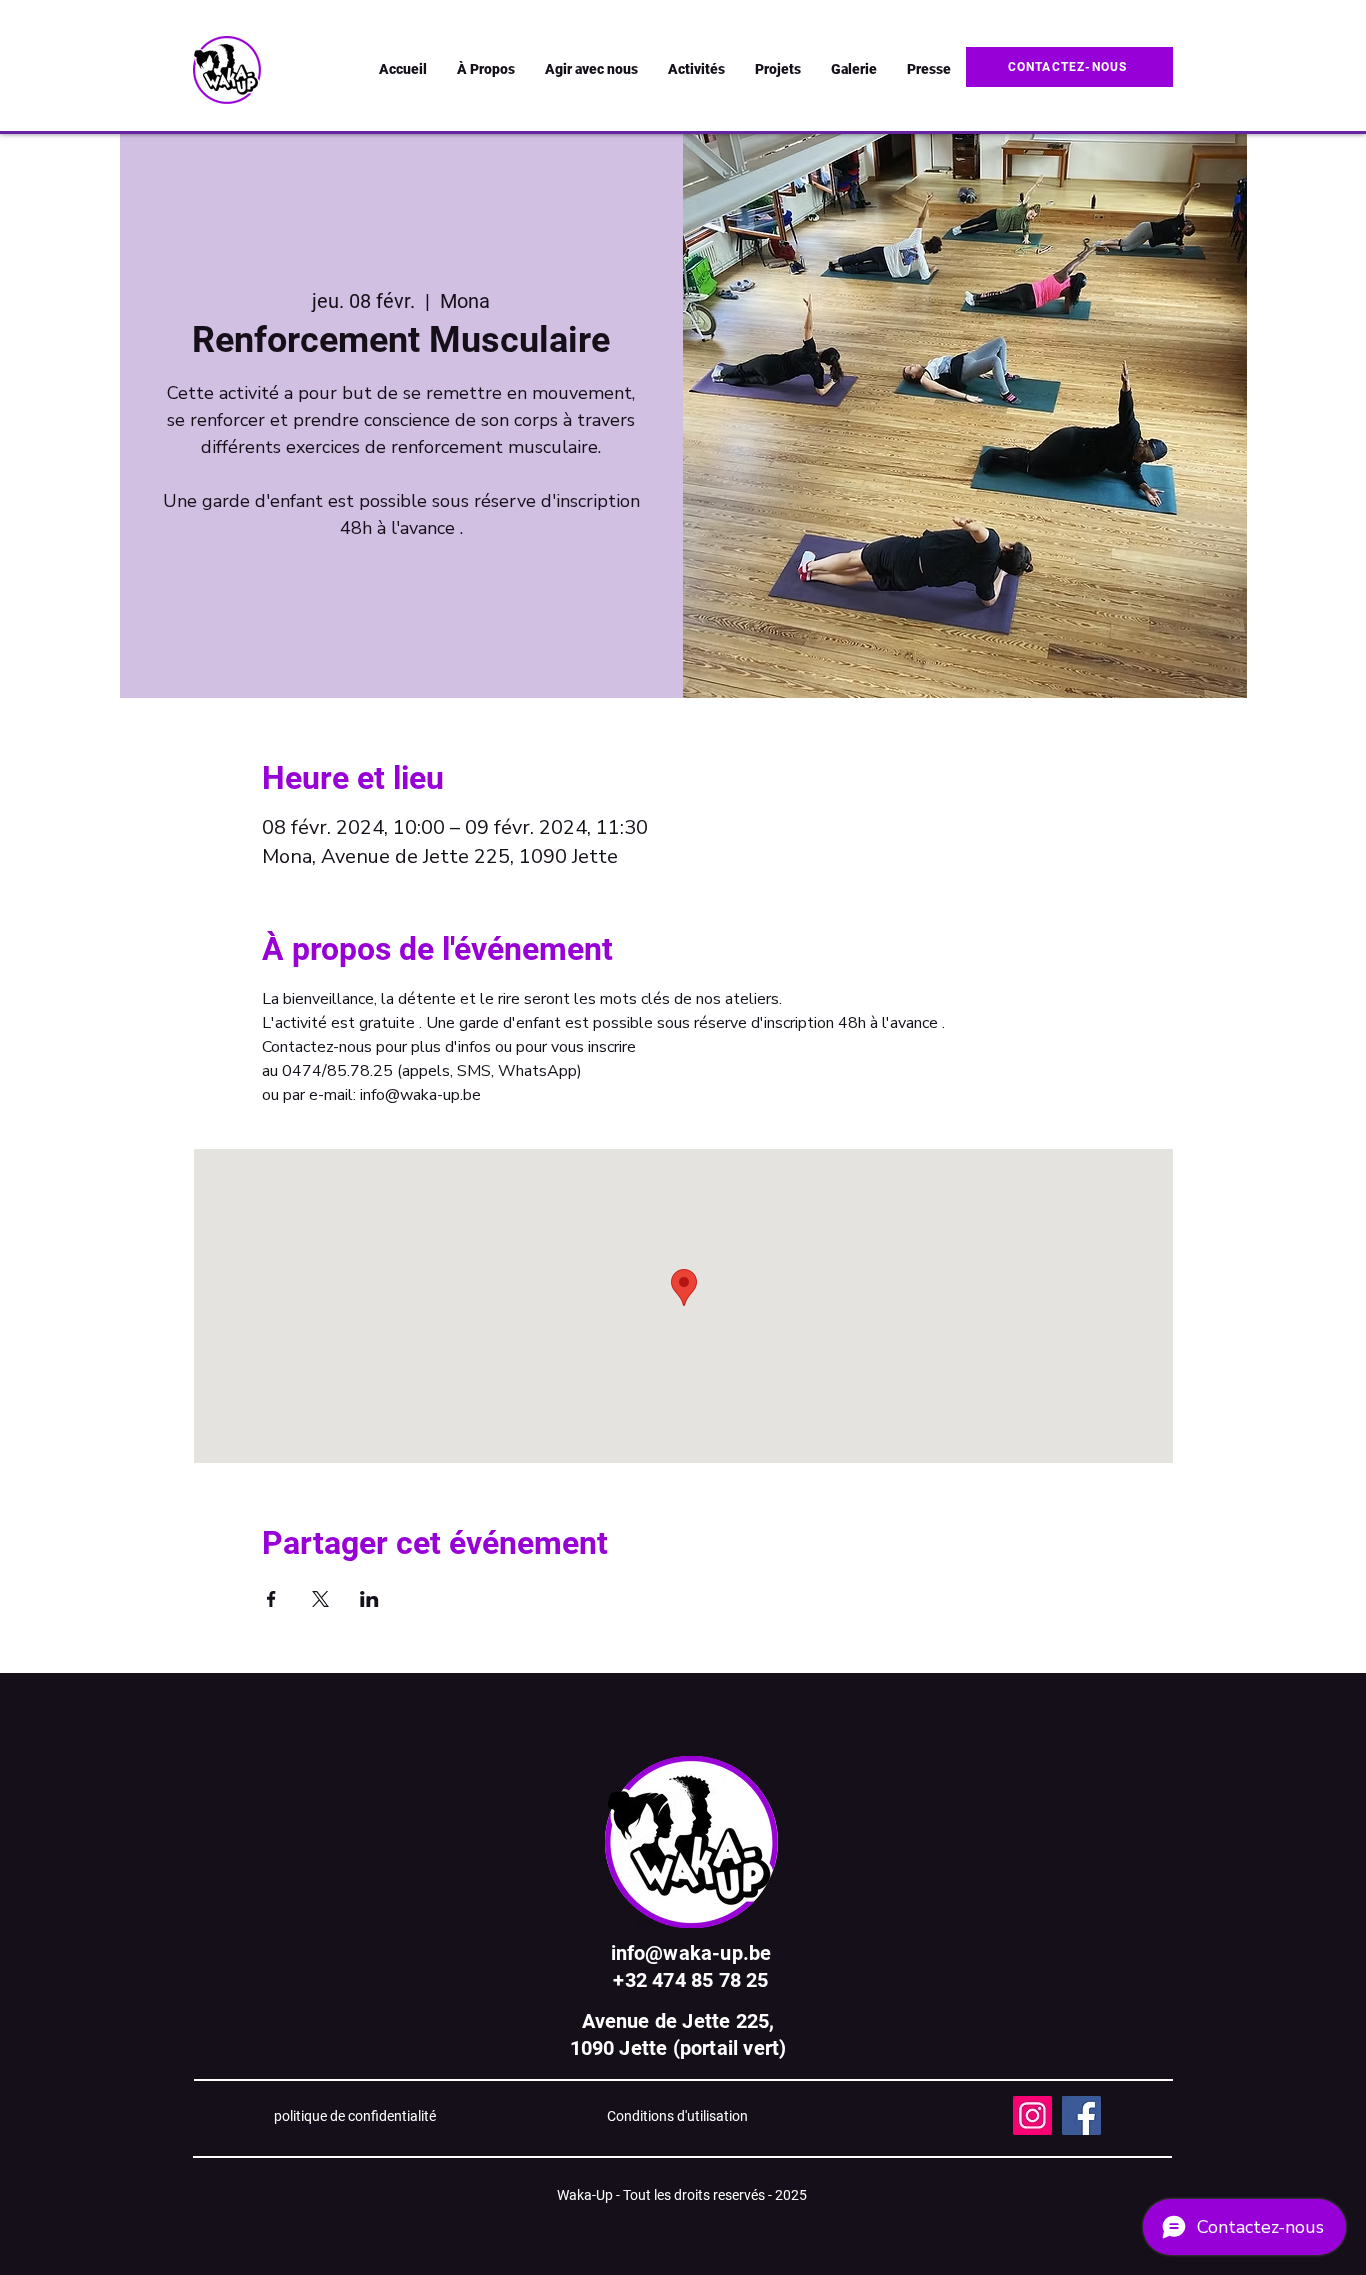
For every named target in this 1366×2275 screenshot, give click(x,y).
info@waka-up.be (691, 1953)
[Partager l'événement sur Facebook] (271, 1599)
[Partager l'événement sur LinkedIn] (369, 1599)
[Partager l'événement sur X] (320, 1599)
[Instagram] (1032, 2115)
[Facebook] (1081, 2115)
